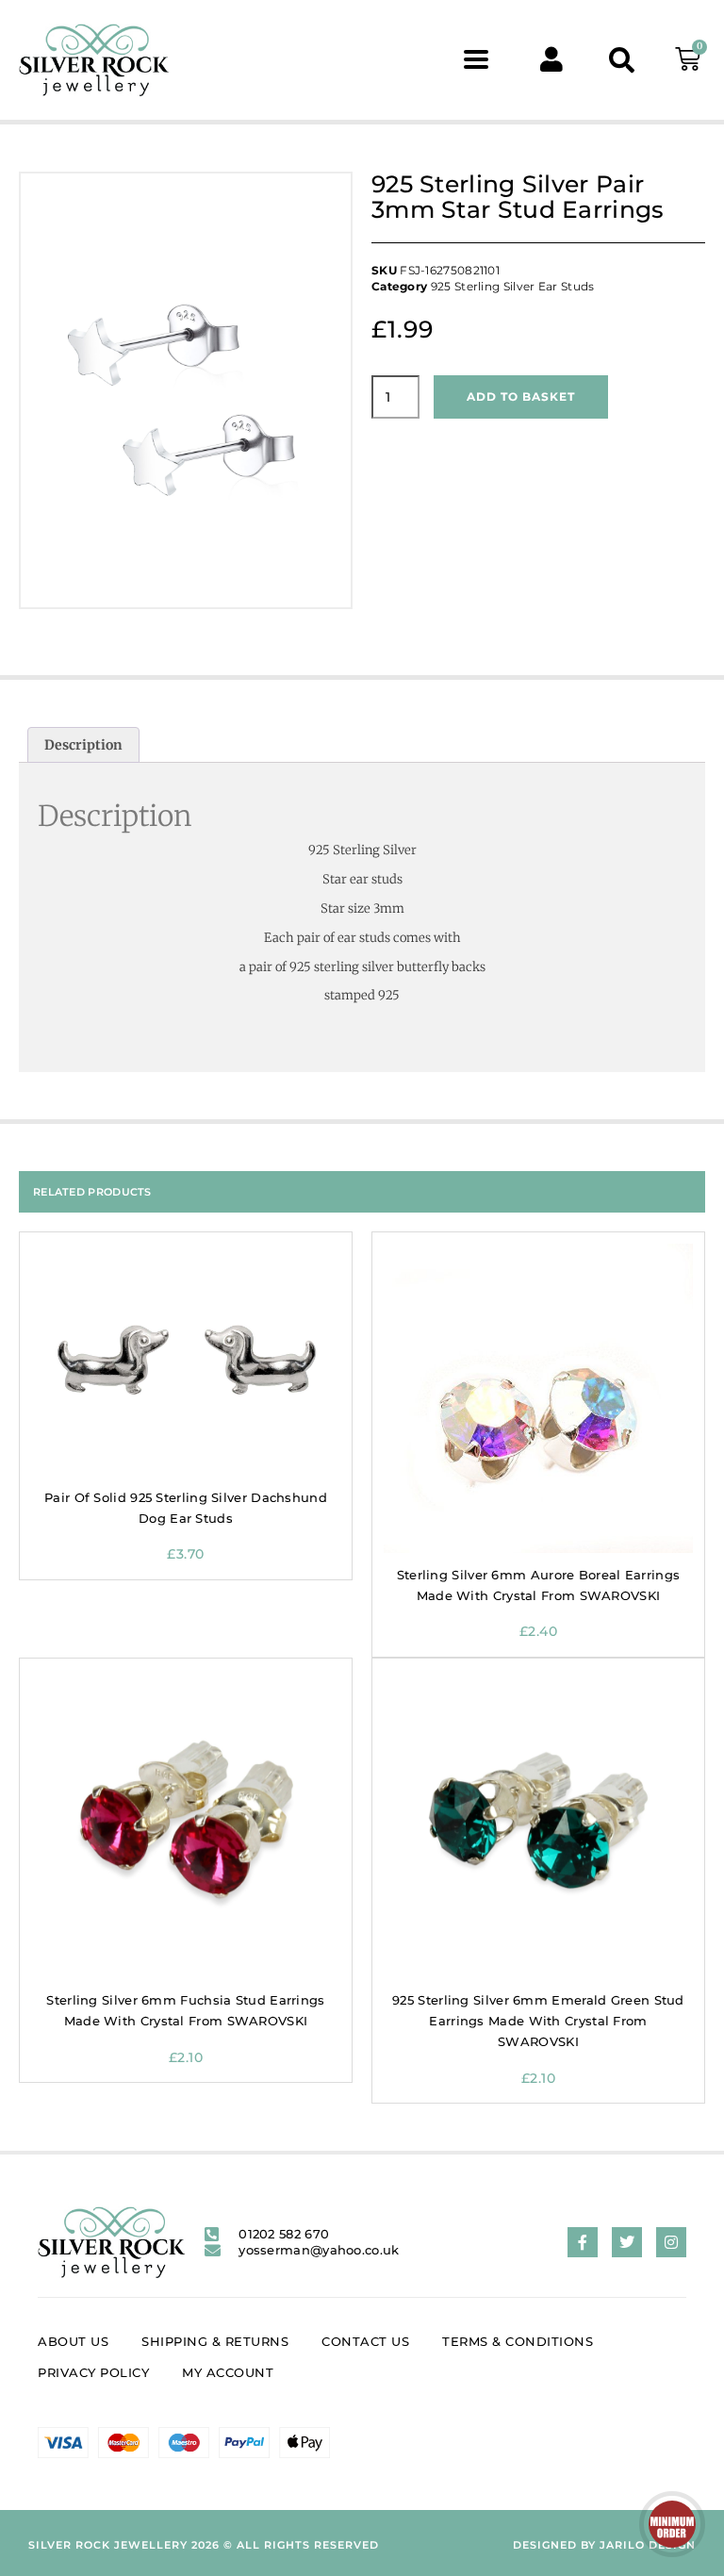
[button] (477, 60)
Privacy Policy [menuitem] (93, 2372)
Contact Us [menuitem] (365, 2341)
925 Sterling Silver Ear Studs (513, 286)
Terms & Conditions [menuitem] (518, 2341)
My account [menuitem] (228, 2372)
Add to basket (521, 396)
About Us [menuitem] (73, 2341)
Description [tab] (83, 745)
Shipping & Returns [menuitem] (215, 2341)
